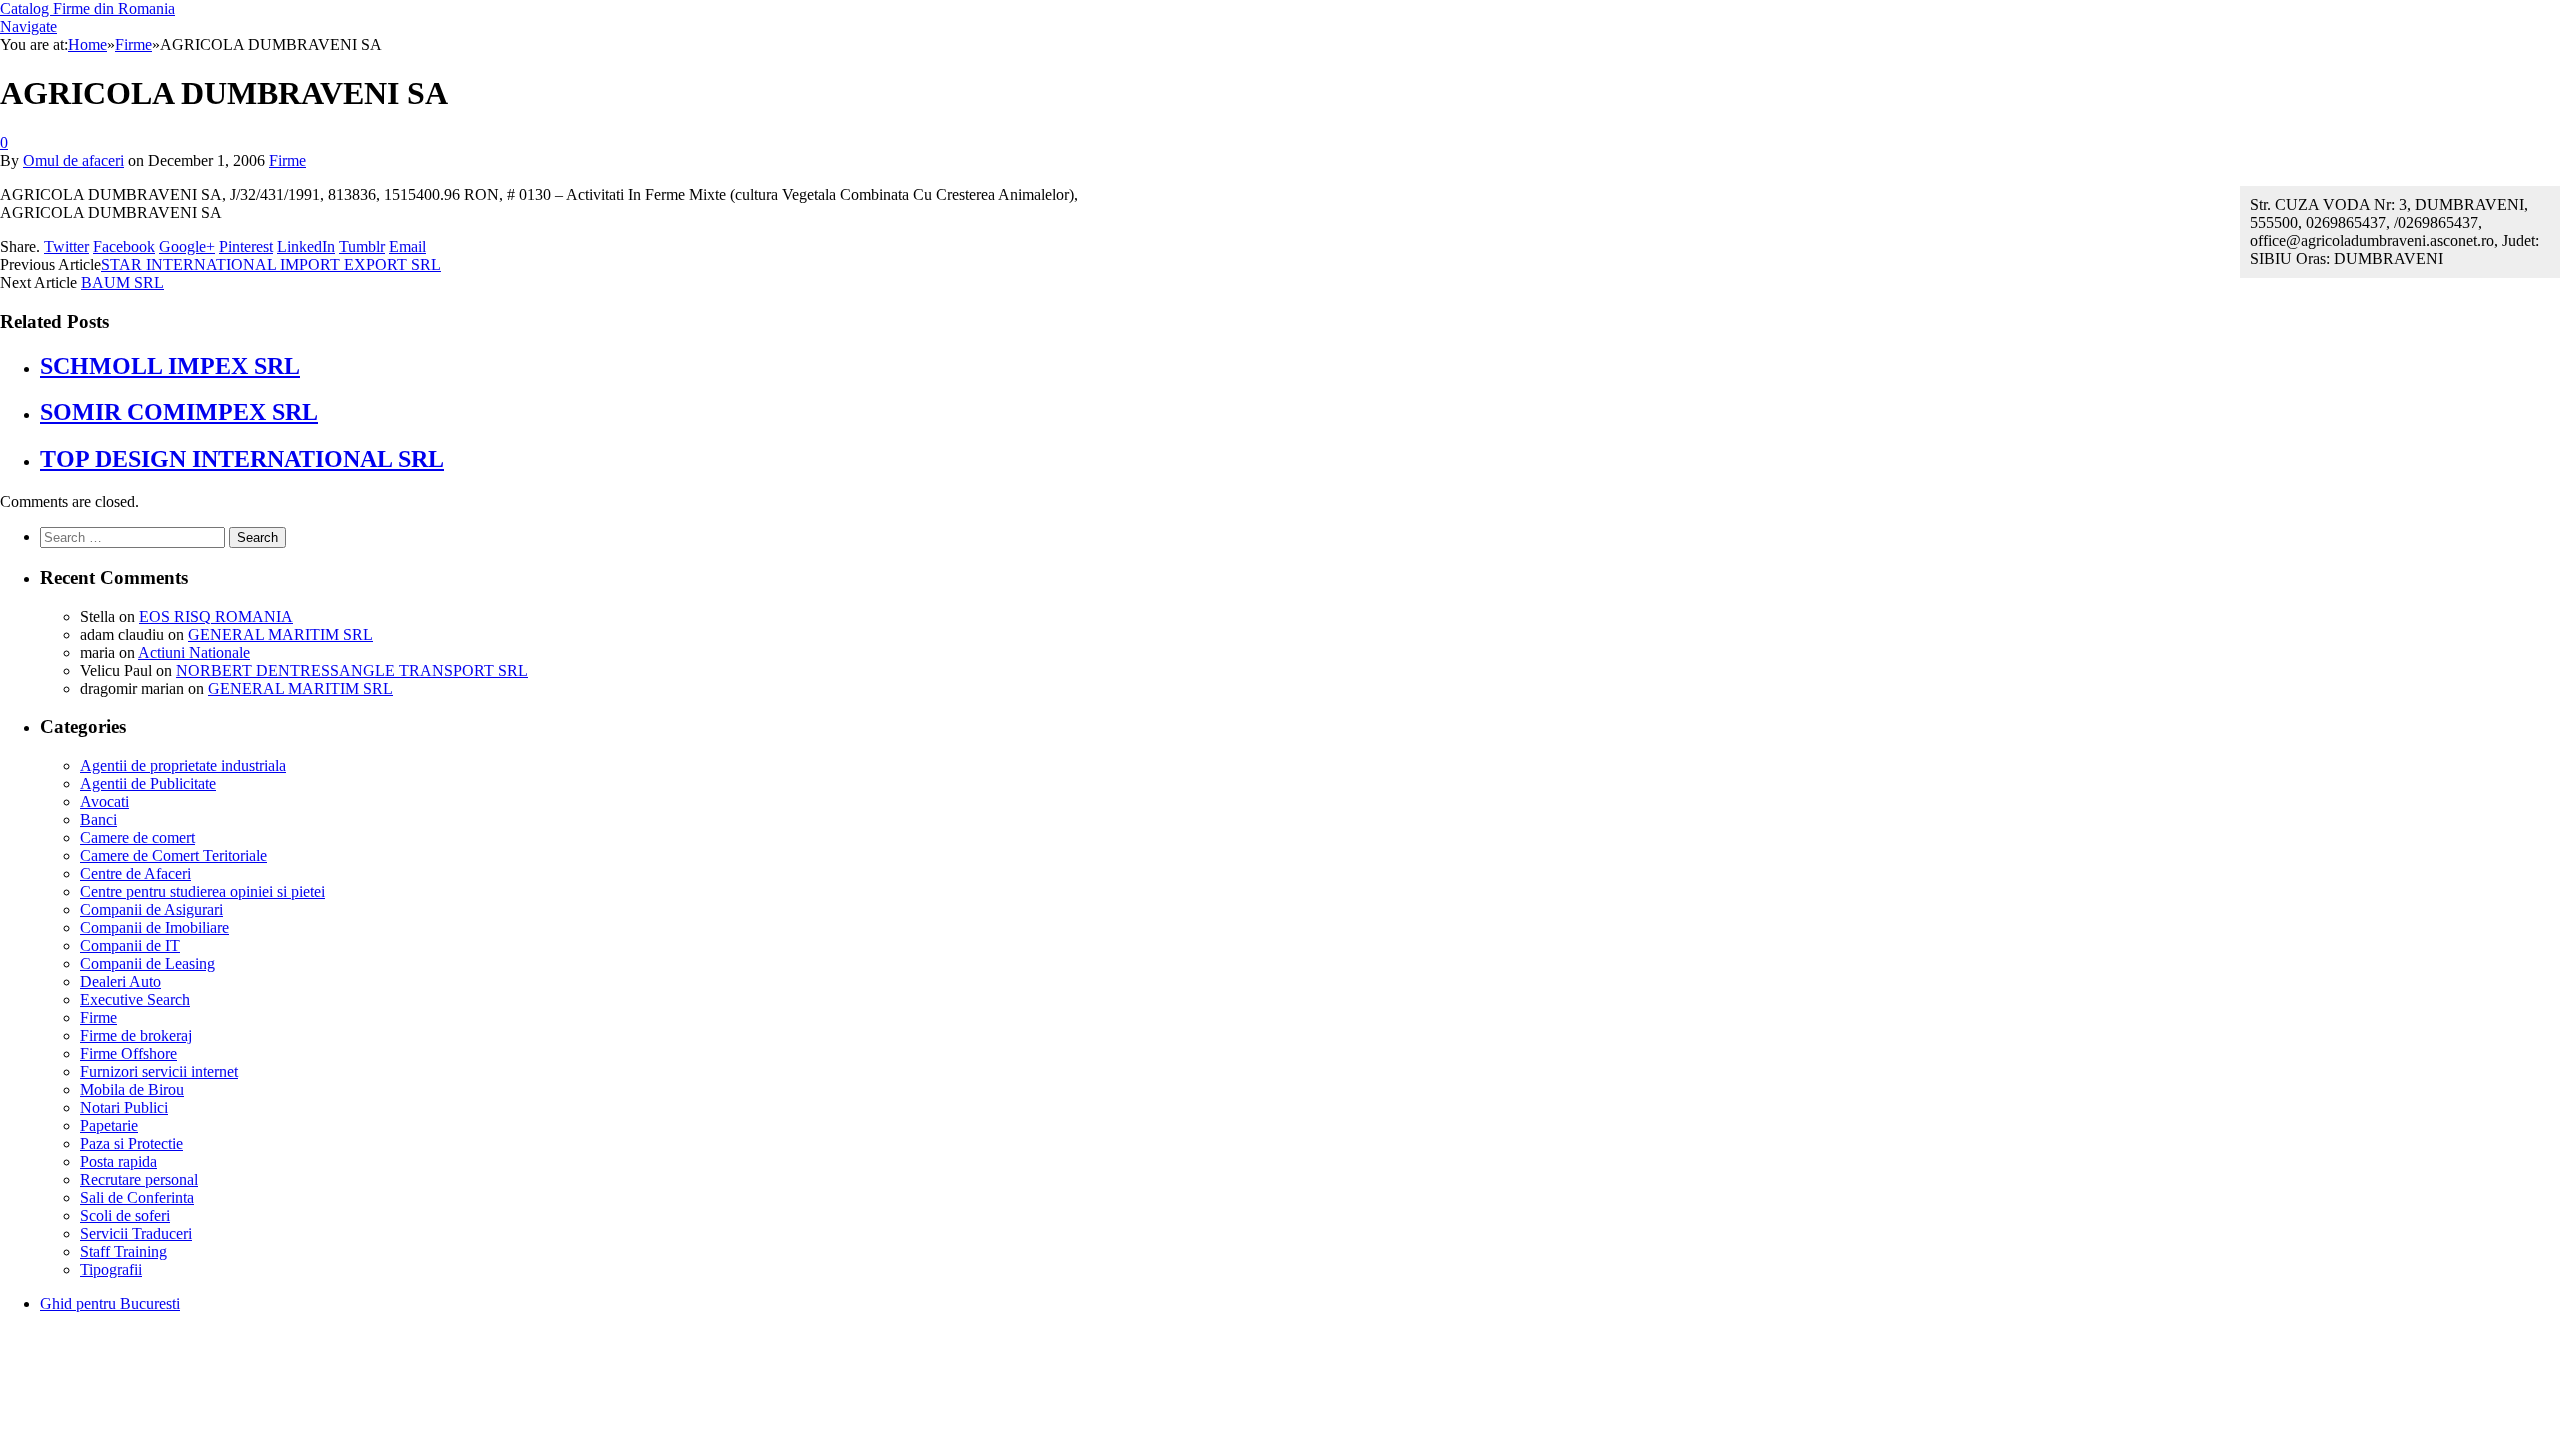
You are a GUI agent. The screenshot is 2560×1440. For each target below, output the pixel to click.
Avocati (104, 801)
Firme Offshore (128, 1053)
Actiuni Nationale (194, 652)
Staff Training (123, 1251)
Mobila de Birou (132, 1089)
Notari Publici (124, 1107)
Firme (287, 160)
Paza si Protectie (131, 1143)
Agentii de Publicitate (148, 783)
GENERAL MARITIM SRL (280, 634)
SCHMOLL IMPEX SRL (170, 366)
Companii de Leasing (147, 963)
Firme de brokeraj (136, 1035)
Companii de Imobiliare (154, 927)
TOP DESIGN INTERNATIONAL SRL (242, 459)
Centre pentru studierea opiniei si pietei (202, 891)
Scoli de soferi (125, 1215)
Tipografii (111, 1269)
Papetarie (109, 1125)
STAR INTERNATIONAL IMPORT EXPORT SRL (271, 264)
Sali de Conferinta (137, 1197)
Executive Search (135, 999)
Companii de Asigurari (151, 909)
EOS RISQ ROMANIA (216, 616)
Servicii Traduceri (136, 1233)
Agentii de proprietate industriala (183, 765)
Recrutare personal (139, 1179)
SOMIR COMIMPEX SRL (179, 412)
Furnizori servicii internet (159, 1071)
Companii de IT (130, 945)
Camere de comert (137, 837)
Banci (98, 819)
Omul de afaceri (73, 160)
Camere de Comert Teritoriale (173, 855)
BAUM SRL (122, 282)
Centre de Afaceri (135, 873)
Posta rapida (118, 1161)
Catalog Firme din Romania (87, 8)
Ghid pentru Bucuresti (110, 1303)
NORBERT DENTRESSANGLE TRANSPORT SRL (352, 670)
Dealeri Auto (120, 981)
